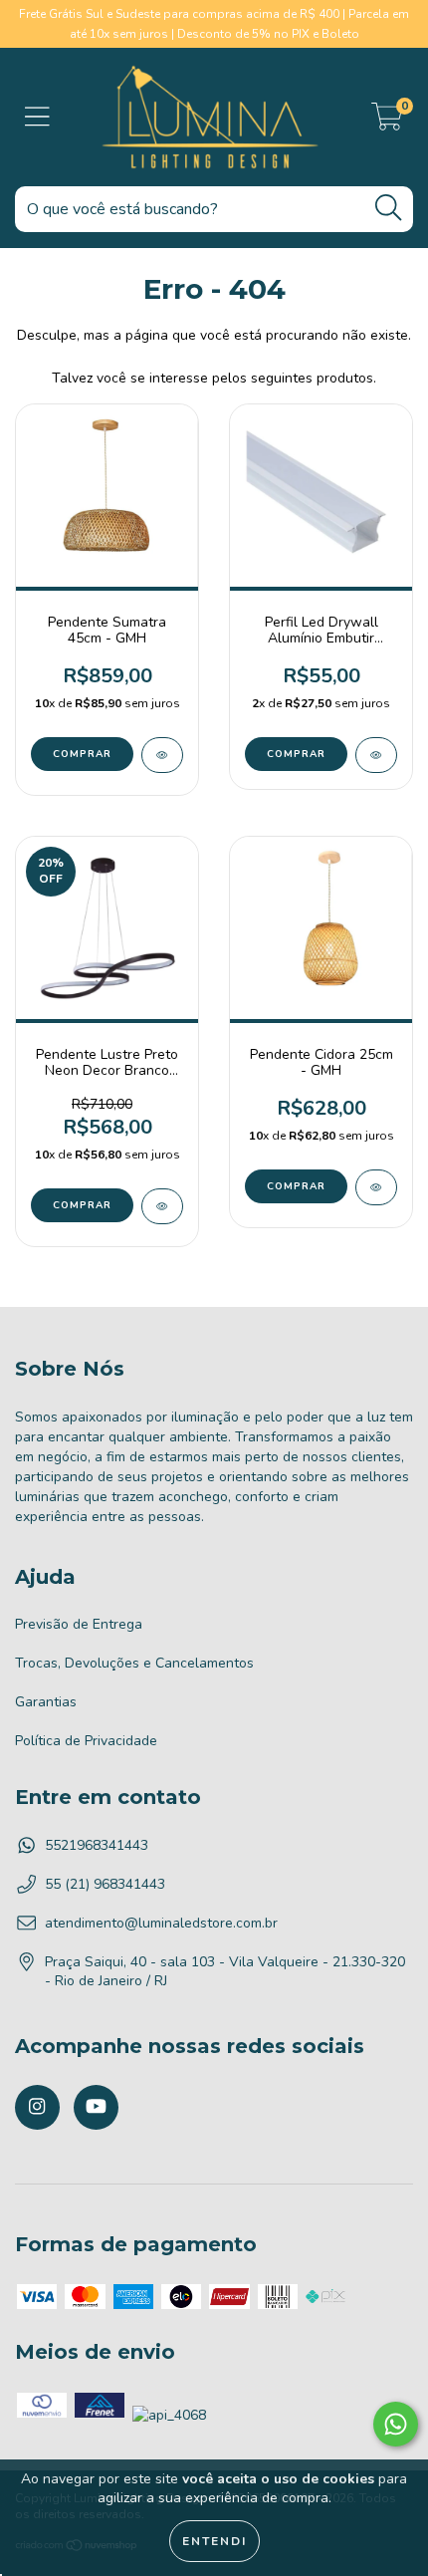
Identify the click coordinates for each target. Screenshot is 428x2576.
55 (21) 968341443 (105, 1884)
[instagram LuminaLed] (37, 2107)
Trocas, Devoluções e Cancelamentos (134, 1663)
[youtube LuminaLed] (96, 2107)
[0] (387, 122)
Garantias (46, 1702)
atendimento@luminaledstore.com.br (161, 1923)
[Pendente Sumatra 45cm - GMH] (162, 755)
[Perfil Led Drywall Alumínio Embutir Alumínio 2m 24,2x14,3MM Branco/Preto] (376, 755)
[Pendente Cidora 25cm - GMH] (376, 1187)
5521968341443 (97, 1845)
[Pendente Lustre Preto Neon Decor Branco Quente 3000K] (162, 1206)
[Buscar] (388, 208)
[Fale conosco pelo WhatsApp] (396, 2424)
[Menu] (37, 118)
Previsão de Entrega (79, 1624)
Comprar (296, 754)
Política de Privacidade (86, 1741)
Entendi (214, 2541)
